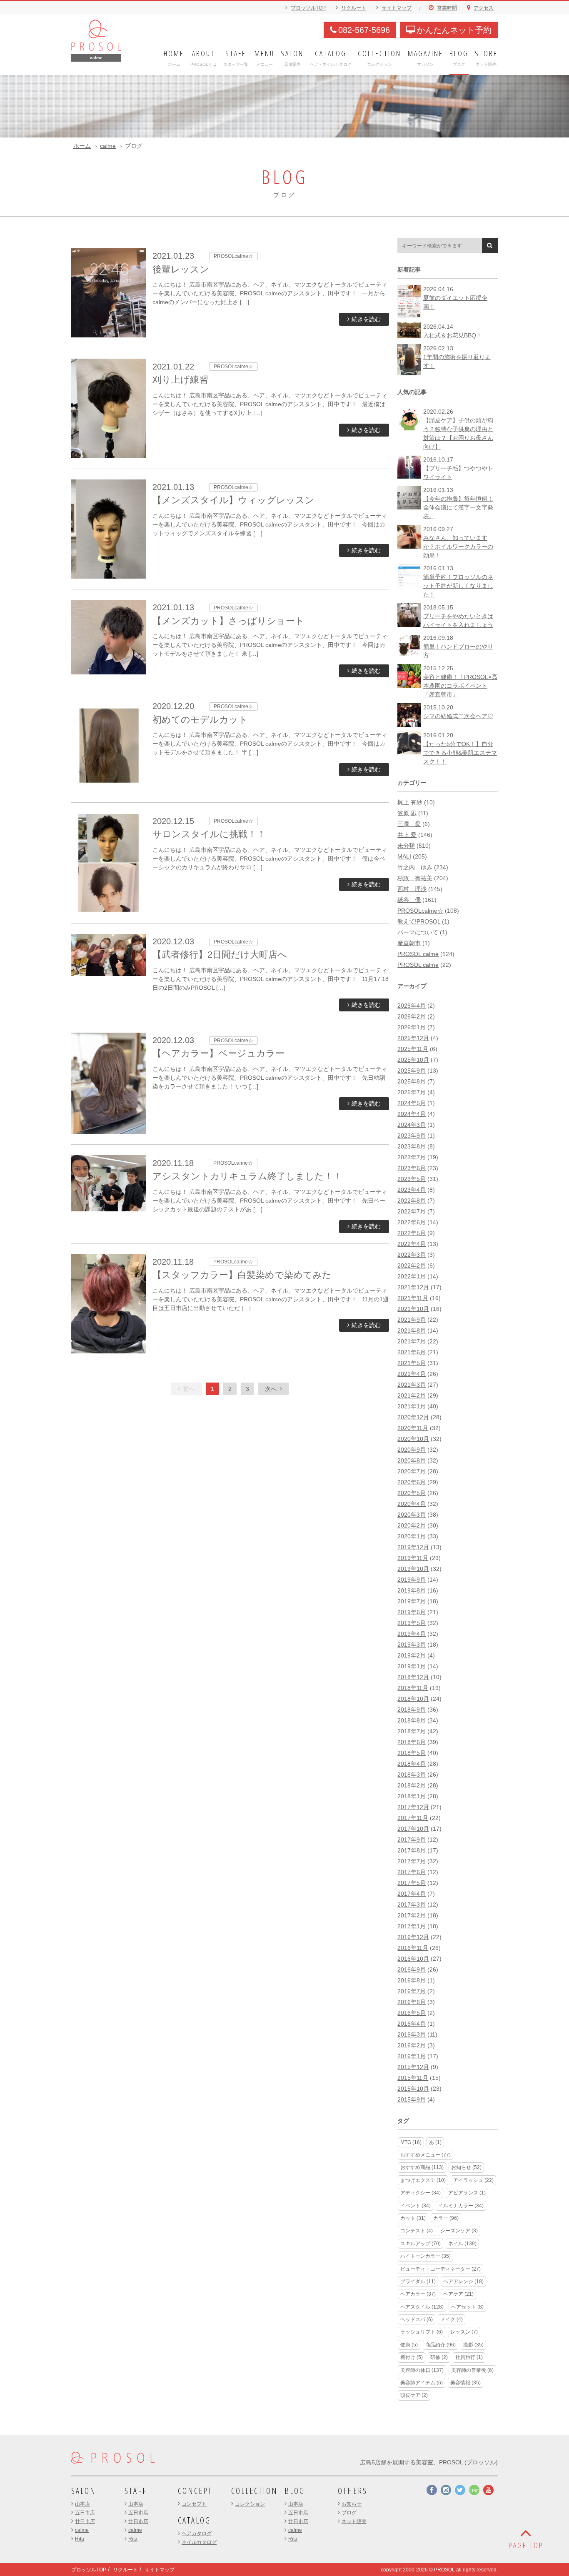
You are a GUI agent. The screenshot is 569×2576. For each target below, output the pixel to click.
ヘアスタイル (422, 2307)
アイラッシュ (473, 2180)
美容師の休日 (422, 2370)
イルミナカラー (461, 2206)
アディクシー (421, 2193)
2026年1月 (412, 1027)
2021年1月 (412, 1406)
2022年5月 (412, 1233)
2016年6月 (412, 2002)
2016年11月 (413, 1948)
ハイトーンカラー (426, 2256)
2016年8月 (412, 1980)
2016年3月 (412, 2034)
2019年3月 (412, 1645)
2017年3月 (412, 1905)
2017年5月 (412, 1883)
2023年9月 (412, 1136)
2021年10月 (413, 1309)
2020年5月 (412, 1493)
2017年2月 (412, 1915)
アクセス (484, 8)
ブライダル (418, 2281)
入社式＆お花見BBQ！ (453, 335)
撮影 (473, 2345)
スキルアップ (421, 2244)
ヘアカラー (418, 2294)
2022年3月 (412, 1255)
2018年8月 (412, 1720)
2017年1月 (412, 1926)
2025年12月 (413, 1038)
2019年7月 (412, 1601)
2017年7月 (412, 1861)
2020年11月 (413, 1428)
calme (108, 146)
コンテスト (417, 2231)
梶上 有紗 (410, 802)
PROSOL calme (418, 954)
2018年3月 (412, 1775)
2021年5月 (412, 1363)
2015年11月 (413, 2078)
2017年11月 (413, 1818)
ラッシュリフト (422, 2332)
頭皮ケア (414, 2395)
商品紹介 (440, 2345)
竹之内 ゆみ (415, 867)
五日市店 (85, 2513)
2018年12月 (413, 1677)
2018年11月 (413, 1688)
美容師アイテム (422, 2383)
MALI (404, 856)
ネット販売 (354, 2521)
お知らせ (466, 2167)
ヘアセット (467, 2307)
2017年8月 (412, 1850)
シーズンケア (459, 2231)
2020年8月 (412, 1460)
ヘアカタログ (197, 2534)
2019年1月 (412, 1666)
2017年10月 (413, 1829)
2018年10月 (413, 1699)
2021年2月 (412, 1395)
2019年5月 (412, 1623)
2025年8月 (412, 1081)
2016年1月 (412, 2056)
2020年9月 (412, 1450)
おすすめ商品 (422, 2167)
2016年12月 (413, 1937)
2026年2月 (412, 1016)
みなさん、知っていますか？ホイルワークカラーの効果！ (458, 547)
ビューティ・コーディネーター (440, 2269)
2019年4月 (412, 1634)
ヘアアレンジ (463, 2281)
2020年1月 (412, 1536)
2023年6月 (412, 1168)
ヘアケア (458, 2294)
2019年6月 (412, 1612)
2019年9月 (412, 1580)
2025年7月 (412, 1092)
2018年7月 (412, 1731)
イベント (416, 2206)
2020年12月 (413, 1417)
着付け (412, 2357)
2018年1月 (412, 1796)
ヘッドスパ (417, 2319)
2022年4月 (412, 1244)
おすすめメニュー (426, 2155)
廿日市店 (85, 2521)
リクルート (354, 8)
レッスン (464, 2332)
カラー (446, 2218)
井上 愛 (407, 835)
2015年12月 (413, 2067)
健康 (409, 2345)
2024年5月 (412, 1103)
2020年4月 (412, 1504)
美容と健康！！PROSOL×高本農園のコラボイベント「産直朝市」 (460, 686)
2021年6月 (412, 1352)
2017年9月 (412, 1840)
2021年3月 (412, 1385)
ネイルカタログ (199, 2542)
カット (413, 2218)
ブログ (349, 2513)
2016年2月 (412, 2045)
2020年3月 (412, 1515)
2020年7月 (412, 1471)
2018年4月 (412, 1764)
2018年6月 (412, 1742)
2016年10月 (413, 1959)
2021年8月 (412, 1330)
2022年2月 (412, 1266)
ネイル (462, 2244)
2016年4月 (412, 2024)
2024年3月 (412, 1125)
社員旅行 (469, 2357)
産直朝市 (409, 943)
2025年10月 (413, 1060)
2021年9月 (412, 1320)
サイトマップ (397, 8)
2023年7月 (412, 1157)
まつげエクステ (423, 2180)
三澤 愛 (409, 824)
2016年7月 (412, 1991)
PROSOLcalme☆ (420, 911)
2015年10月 (413, 2089)
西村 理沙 (412, 889)
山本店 (82, 2504)
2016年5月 (412, 2013)
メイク (452, 2319)
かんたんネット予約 (454, 30)
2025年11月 (413, 1049)
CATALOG (194, 2520)
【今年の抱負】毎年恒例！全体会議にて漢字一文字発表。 (458, 507)
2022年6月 (412, 1222)
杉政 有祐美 (415, 878)
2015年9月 (412, 2099)
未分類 (406, 846)
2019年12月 (413, 1547)
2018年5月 (412, 1753)
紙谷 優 (409, 900)
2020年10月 (413, 1439)
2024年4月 (412, 1114)
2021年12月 (413, 1287)
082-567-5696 (364, 30)
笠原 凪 (407, 813)
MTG (411, 2142)
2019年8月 (412, 1590)
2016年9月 (412, 1969)
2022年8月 (412, 1201)
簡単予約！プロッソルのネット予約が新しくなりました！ (458, 586)
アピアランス (467, 2193)
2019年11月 (413, 1558)
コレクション (250, 2504)
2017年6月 (412, 1872)
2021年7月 (412, 1341)
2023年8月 (412, 1146)
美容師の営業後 (472, 2370)
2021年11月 (413, 1298)
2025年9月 (412, 1071)
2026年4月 (412, 1006)
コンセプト (194, 2504)
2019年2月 (412, 1655)
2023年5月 (412, 1179)
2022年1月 (412, 1276)
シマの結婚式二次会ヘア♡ (458, 716)
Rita (80, 2539)
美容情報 (465, 2383)
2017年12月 (413, 1807)
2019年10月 (413, 1569)
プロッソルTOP (308, 8)
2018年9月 (412, 1710)
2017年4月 (412, 1894)
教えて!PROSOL (419, 921)
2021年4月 (412, 1374)
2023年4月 (412, 1190)
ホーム (82, 146)
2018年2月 (412, 1785)
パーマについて (418, 932)
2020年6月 (412, 1482)
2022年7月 (412, 1211)
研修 (439, 2357)
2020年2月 (412, 1525)
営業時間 (447, 8)
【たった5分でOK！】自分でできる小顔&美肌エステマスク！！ (460, 753)
